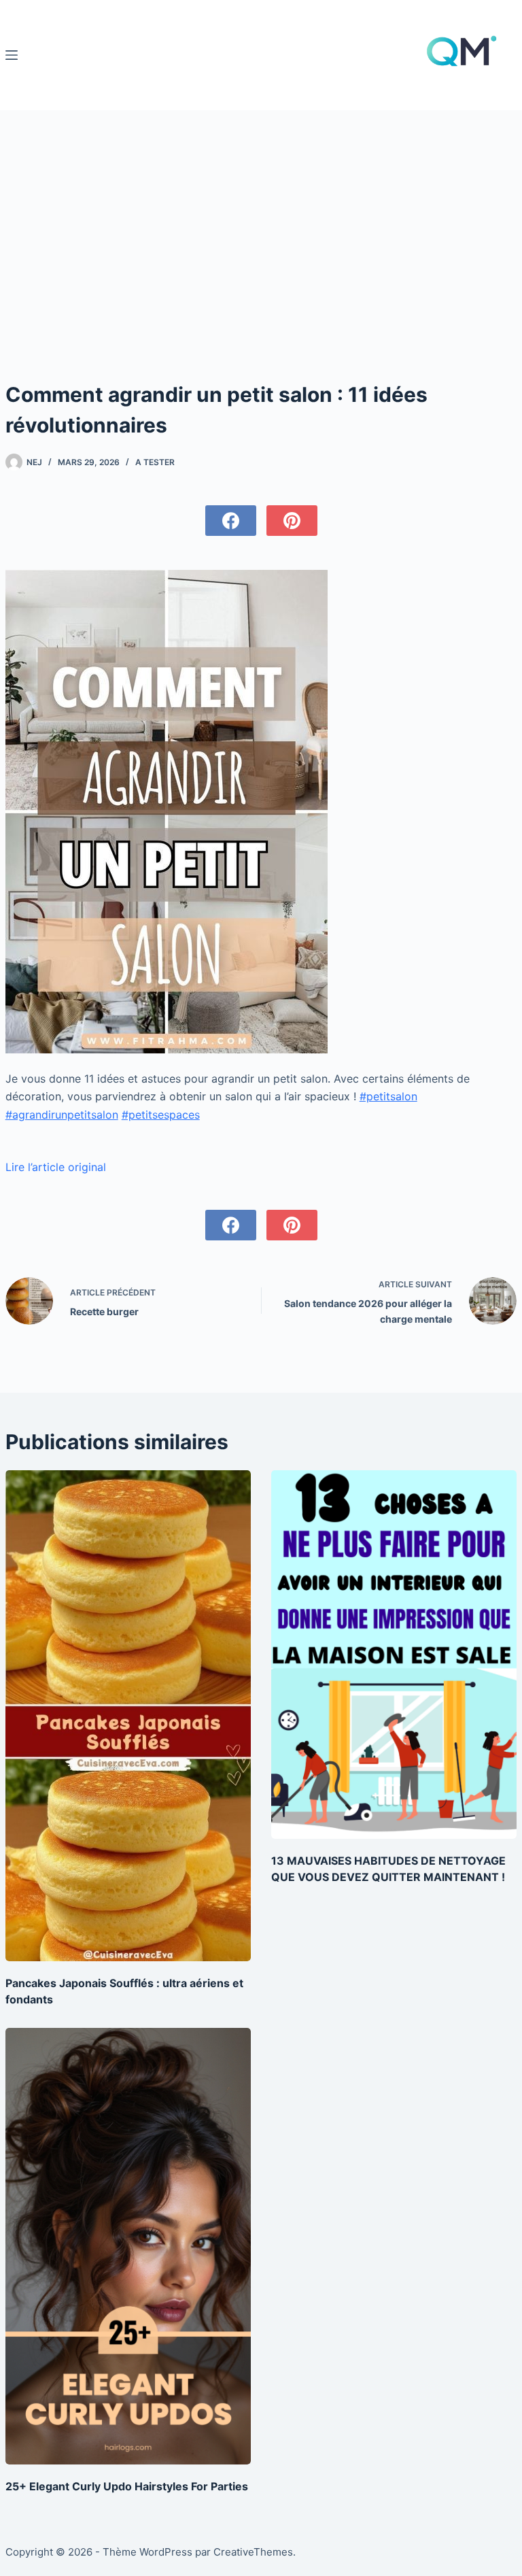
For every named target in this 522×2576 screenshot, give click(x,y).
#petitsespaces (161, 1115)
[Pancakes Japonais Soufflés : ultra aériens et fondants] (128, 1716)
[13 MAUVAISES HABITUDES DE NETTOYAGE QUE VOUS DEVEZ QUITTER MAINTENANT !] (394, 1655)
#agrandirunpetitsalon (62, 1115)
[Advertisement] (261, 212)
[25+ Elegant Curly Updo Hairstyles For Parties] (128, 2246)
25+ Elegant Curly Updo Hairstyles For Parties (127, 2486)
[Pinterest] (292, 521)
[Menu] (12, 55)
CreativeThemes (253, 2552)
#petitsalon (388, 1096)
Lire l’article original (56, 1167)
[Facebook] (231, 521)
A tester (155, 462)
